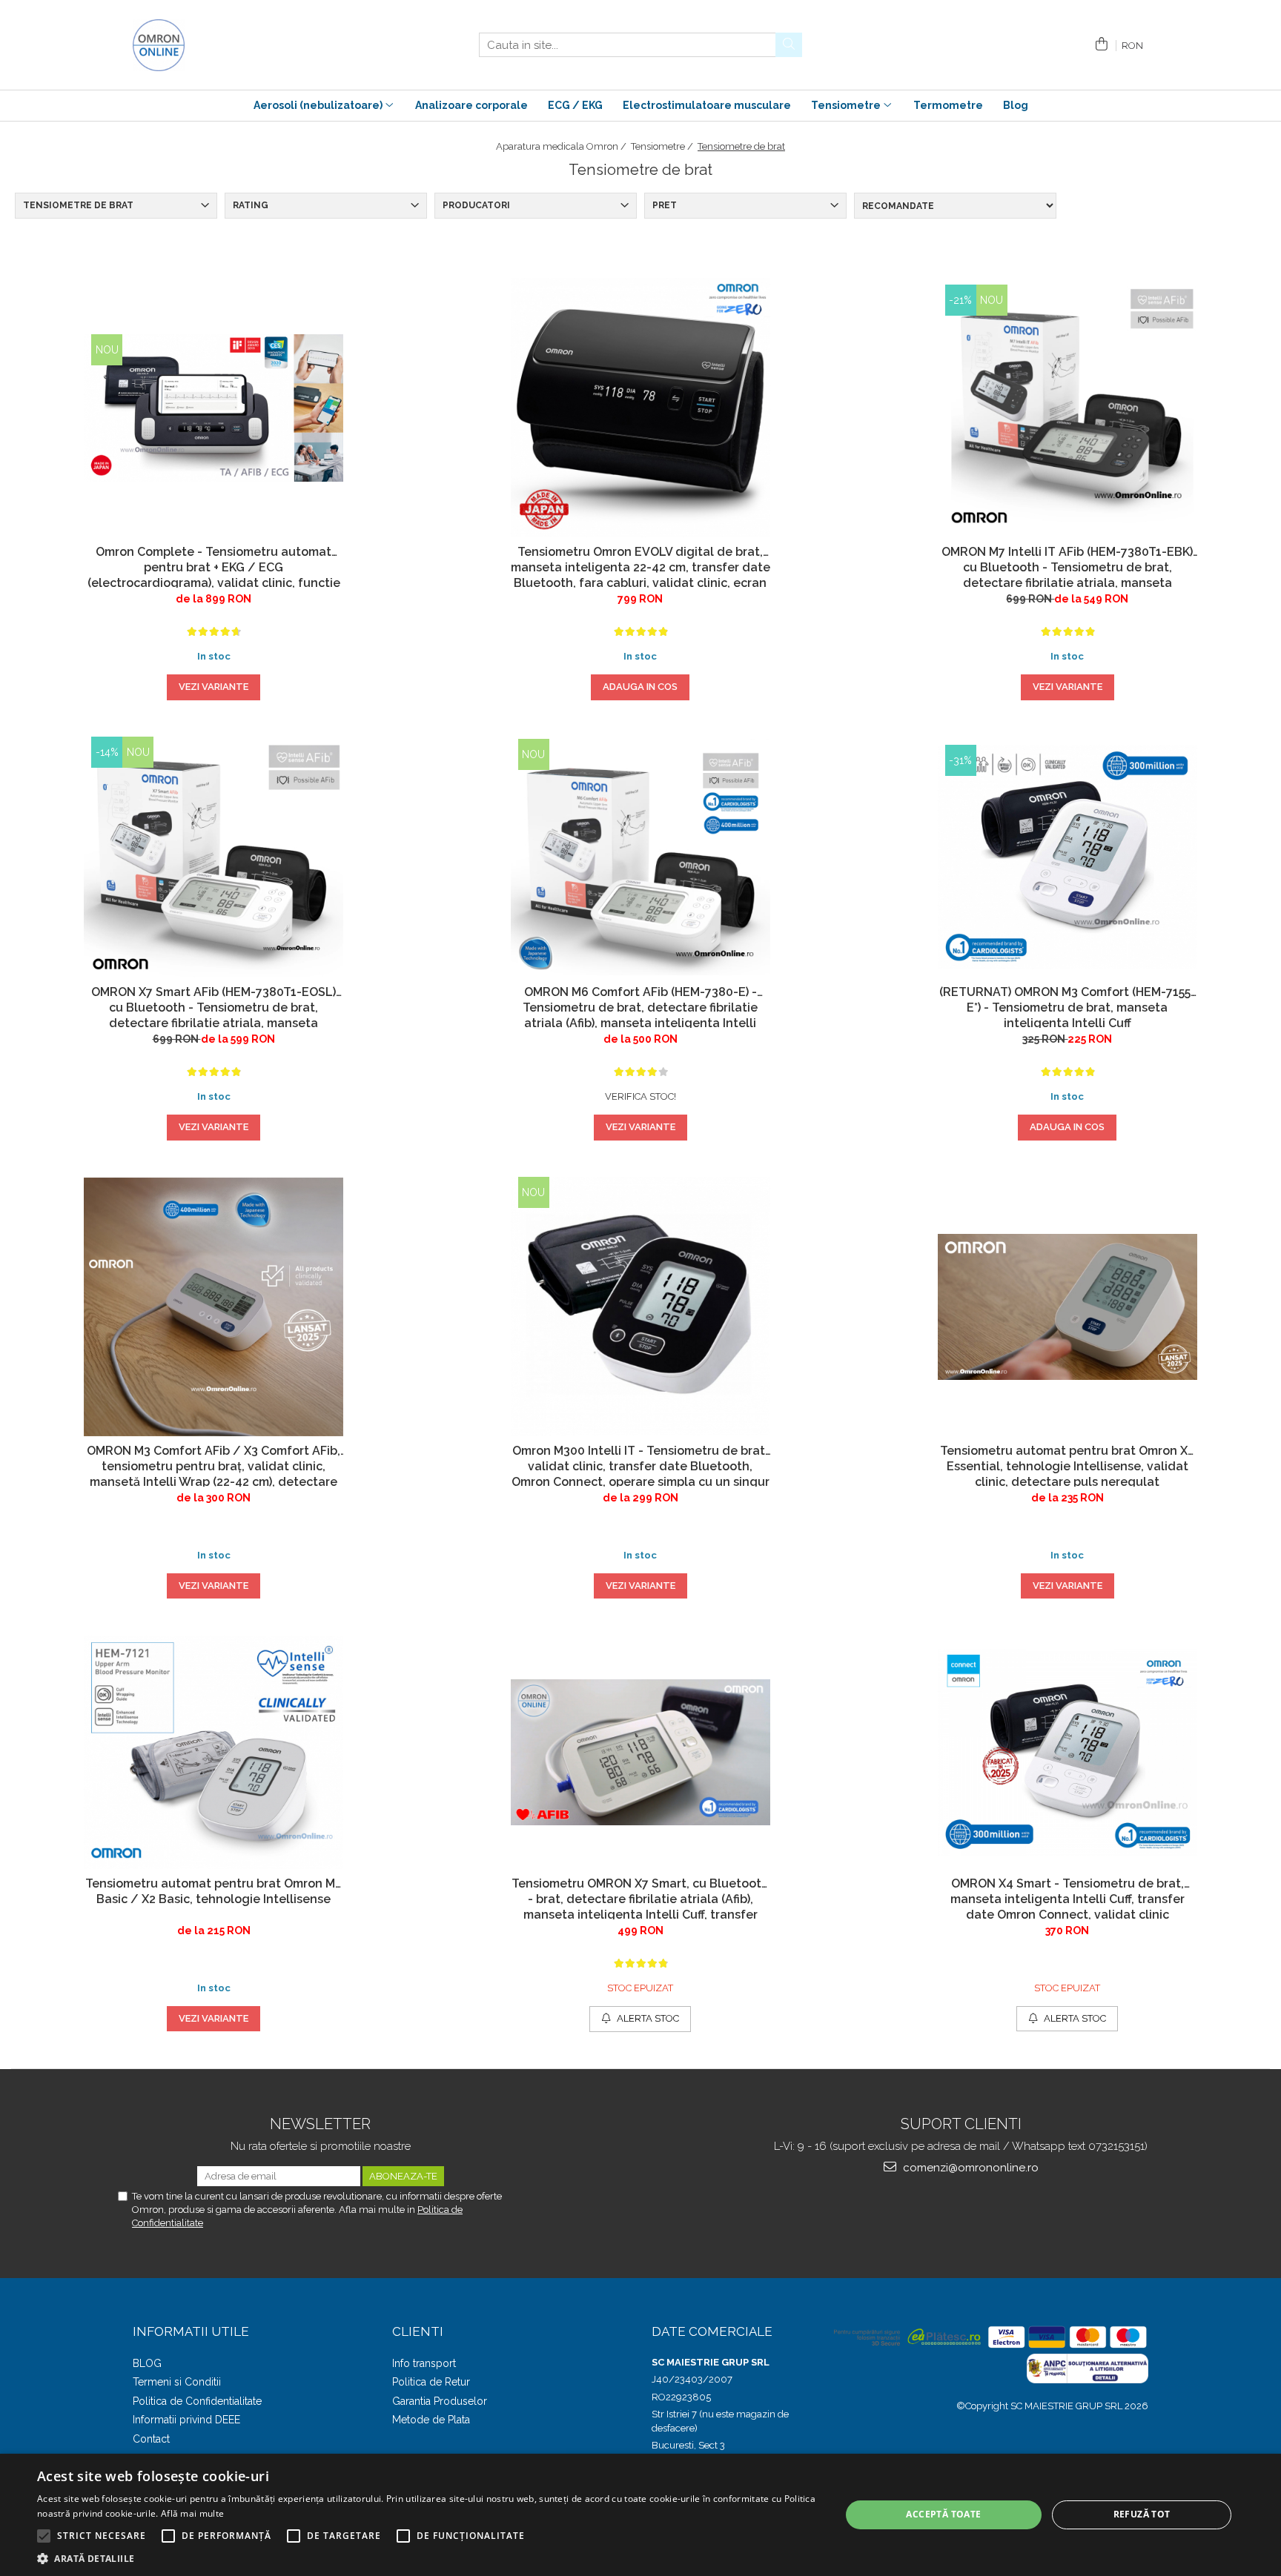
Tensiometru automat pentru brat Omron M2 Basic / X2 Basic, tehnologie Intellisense (213, 1891)
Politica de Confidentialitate (197, 2401)
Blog (1016, 105)
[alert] (640, 2515)
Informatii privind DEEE (186, 2420)
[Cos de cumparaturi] (1099, 45)
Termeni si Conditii (177, 2382)
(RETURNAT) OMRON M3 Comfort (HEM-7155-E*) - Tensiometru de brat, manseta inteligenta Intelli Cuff (1067, 1006)
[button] (427, 2558)
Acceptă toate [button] (943, 2514)
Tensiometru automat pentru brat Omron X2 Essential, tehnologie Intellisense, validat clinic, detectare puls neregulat (1067, 1465)
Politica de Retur (431, 2382)
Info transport (424, 2363)
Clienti (418, 2331)
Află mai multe (192, 2513)
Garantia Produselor (440, 2401)
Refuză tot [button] (1142, 2514)
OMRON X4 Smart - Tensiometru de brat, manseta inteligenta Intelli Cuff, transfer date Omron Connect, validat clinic (1067, 1898)
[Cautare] (789, 45)
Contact (151, 2439)
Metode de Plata (431, 2420)
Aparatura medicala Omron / (562, 146)
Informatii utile (191, 2331)
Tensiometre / (663, 146)
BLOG (147, 2363)
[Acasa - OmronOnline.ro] (207, 45)
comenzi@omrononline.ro (969, 2168)
